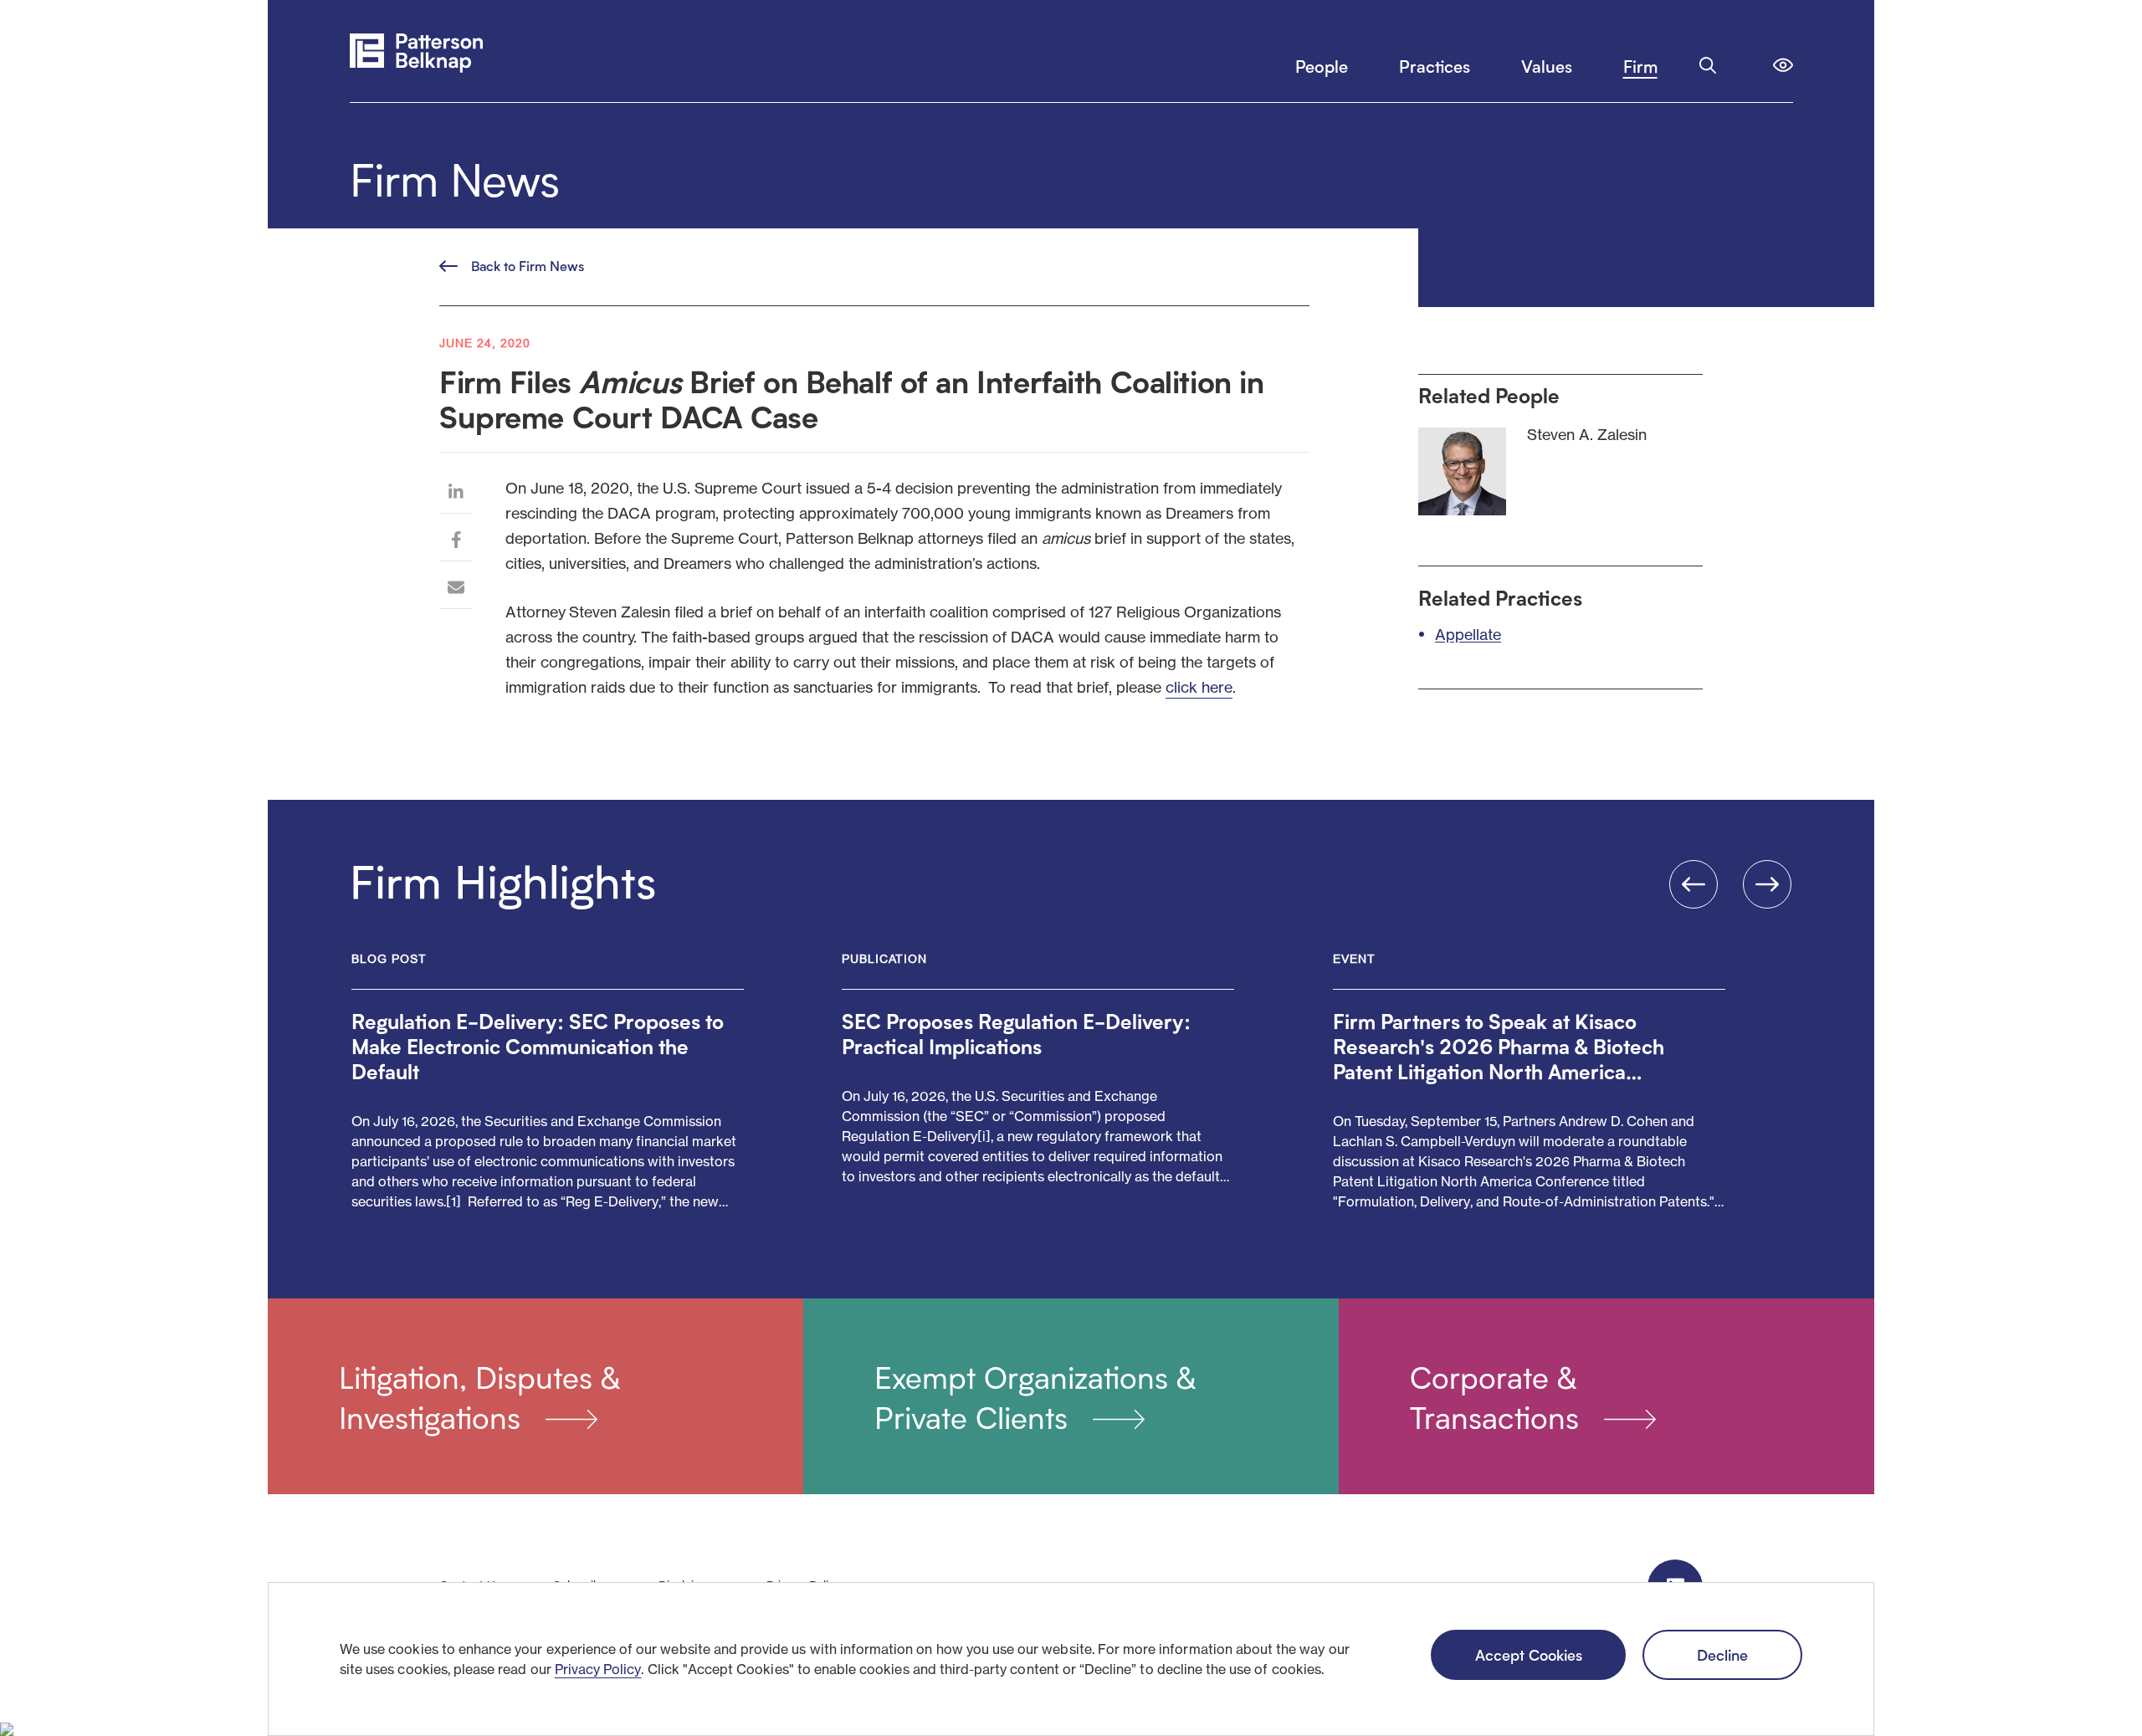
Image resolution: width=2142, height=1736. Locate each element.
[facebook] (456, 542)
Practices (1435, 66)
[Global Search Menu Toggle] (1708, 65)
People (1322, 66)
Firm (1640, 66)
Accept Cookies (1529, 1654)
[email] (456, 589)
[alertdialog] (1071, 1659)
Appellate (1468, 634)
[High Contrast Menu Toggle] (1783, 65)
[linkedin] (456, 494)
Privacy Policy (598, 1669)
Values (1547, 66)
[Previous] (1694, 884)
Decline (1722, 1654)
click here (1199, 687)
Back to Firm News (528, 266)
